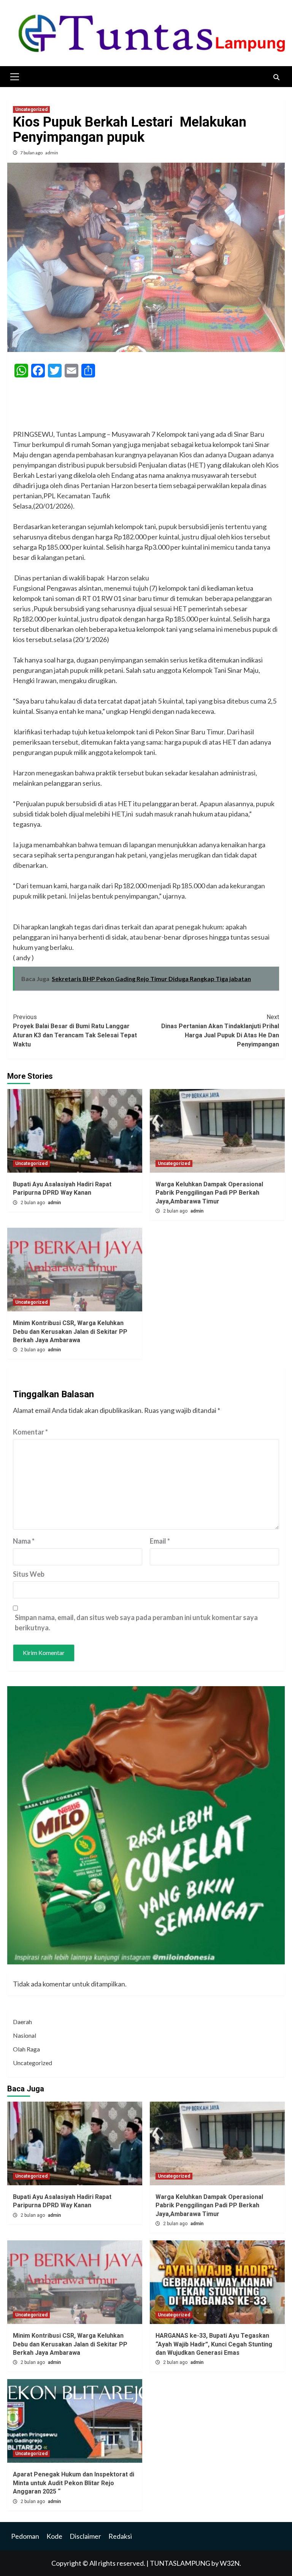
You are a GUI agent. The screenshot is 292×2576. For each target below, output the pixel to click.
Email (160, 1541)
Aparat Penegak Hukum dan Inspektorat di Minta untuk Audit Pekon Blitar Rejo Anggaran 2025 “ (74, 2483)
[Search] (276, 78)
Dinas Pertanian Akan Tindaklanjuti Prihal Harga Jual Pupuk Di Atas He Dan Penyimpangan (220, 1031)
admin (52, 153)
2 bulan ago (33, 1203)
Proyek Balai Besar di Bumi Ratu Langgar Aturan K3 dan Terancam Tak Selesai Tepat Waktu (75, 1031)
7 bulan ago (32, 153)
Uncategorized (31, 109)
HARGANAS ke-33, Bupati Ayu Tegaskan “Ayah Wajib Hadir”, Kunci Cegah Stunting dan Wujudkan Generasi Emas (214, 2344)
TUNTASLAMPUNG (181, 2563)
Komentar (30, 1432)
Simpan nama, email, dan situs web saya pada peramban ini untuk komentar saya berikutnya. (136, 1622)
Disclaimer (85, 2536)
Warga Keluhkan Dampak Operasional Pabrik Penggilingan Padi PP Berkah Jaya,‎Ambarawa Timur (209, 1193)
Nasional (25, 2035)
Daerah (22, 2022)
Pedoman (25, 2536)
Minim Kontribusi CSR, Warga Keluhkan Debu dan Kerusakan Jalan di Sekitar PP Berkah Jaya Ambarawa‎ (70, 1332)
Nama (24, 1541)
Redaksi (120, 2536)
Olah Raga (26, 2049)
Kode (54, 2536)
